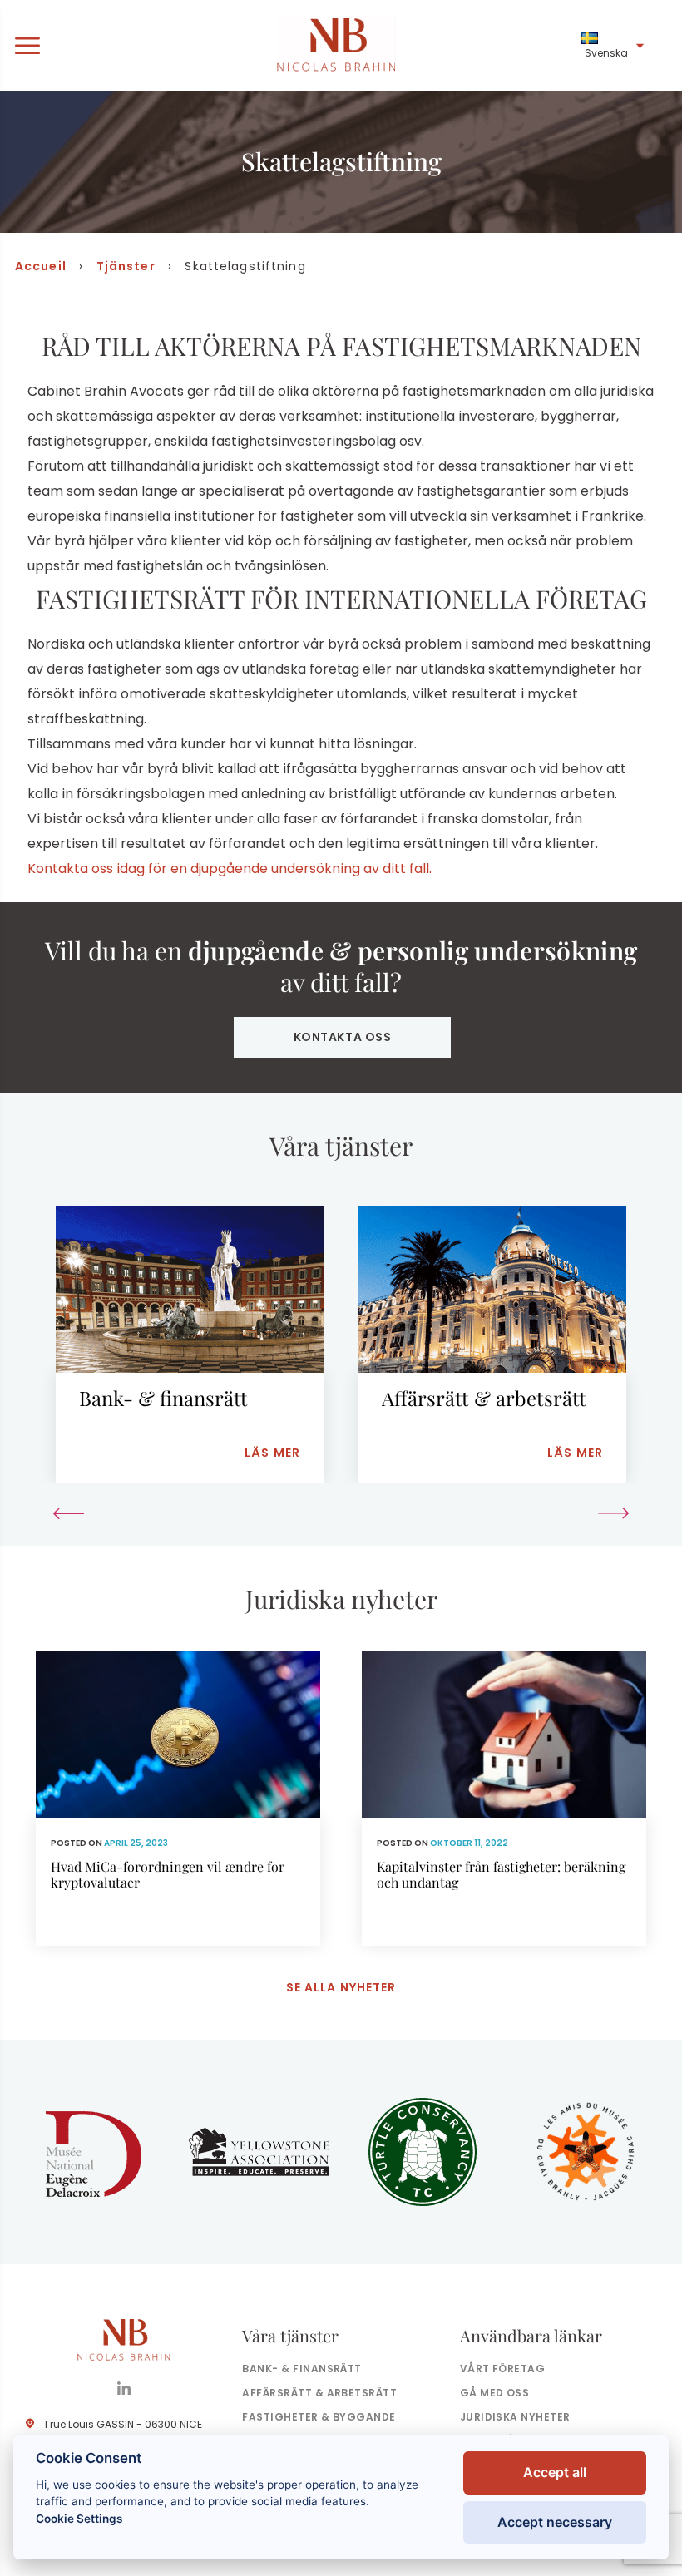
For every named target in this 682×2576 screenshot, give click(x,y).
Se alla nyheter (341, 1987)
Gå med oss (495, 2393)
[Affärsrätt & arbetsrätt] (492, 1345)
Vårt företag (503, 2369)
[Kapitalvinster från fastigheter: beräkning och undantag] (504, 1799)
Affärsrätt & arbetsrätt (319, 2393)
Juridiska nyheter (515, 2417)
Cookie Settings (79, 2519)
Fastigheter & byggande (319, 2417)
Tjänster (126, 266)
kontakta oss (343, 1037)
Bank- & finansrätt (302, 2369)
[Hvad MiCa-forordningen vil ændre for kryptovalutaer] (178, 1799)
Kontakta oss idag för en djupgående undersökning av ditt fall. (230, 869)
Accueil (41, 266)
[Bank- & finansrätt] (190, 1345)
